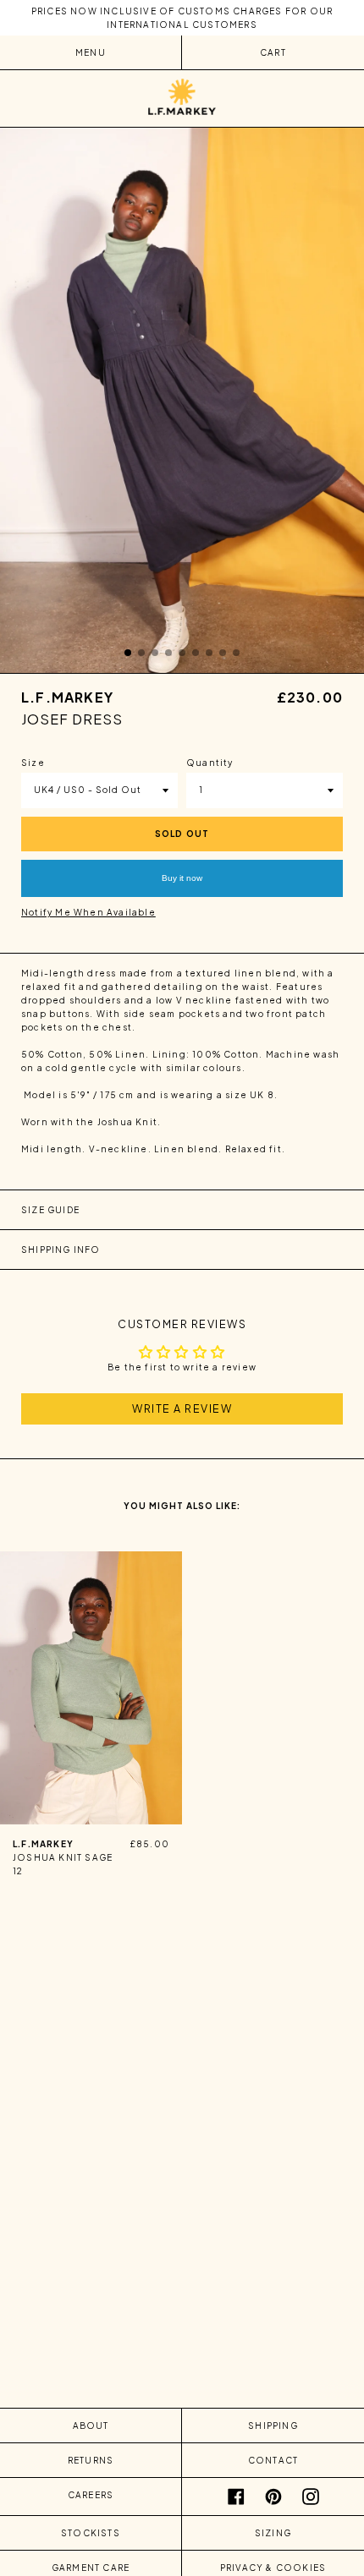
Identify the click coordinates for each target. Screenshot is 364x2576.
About (91, 2426)
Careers (91, 2495)
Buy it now (182, 878)
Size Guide (50, 1210)
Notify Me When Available (88, 912)
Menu (91, 52)
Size (33, 763)
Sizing (273, 2533)
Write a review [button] (182, 1408)
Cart (273, 52)
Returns (91, 2460)
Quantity (210, 763)
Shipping (273, 2426)
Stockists (91, 2533)
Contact (273, 2460)
